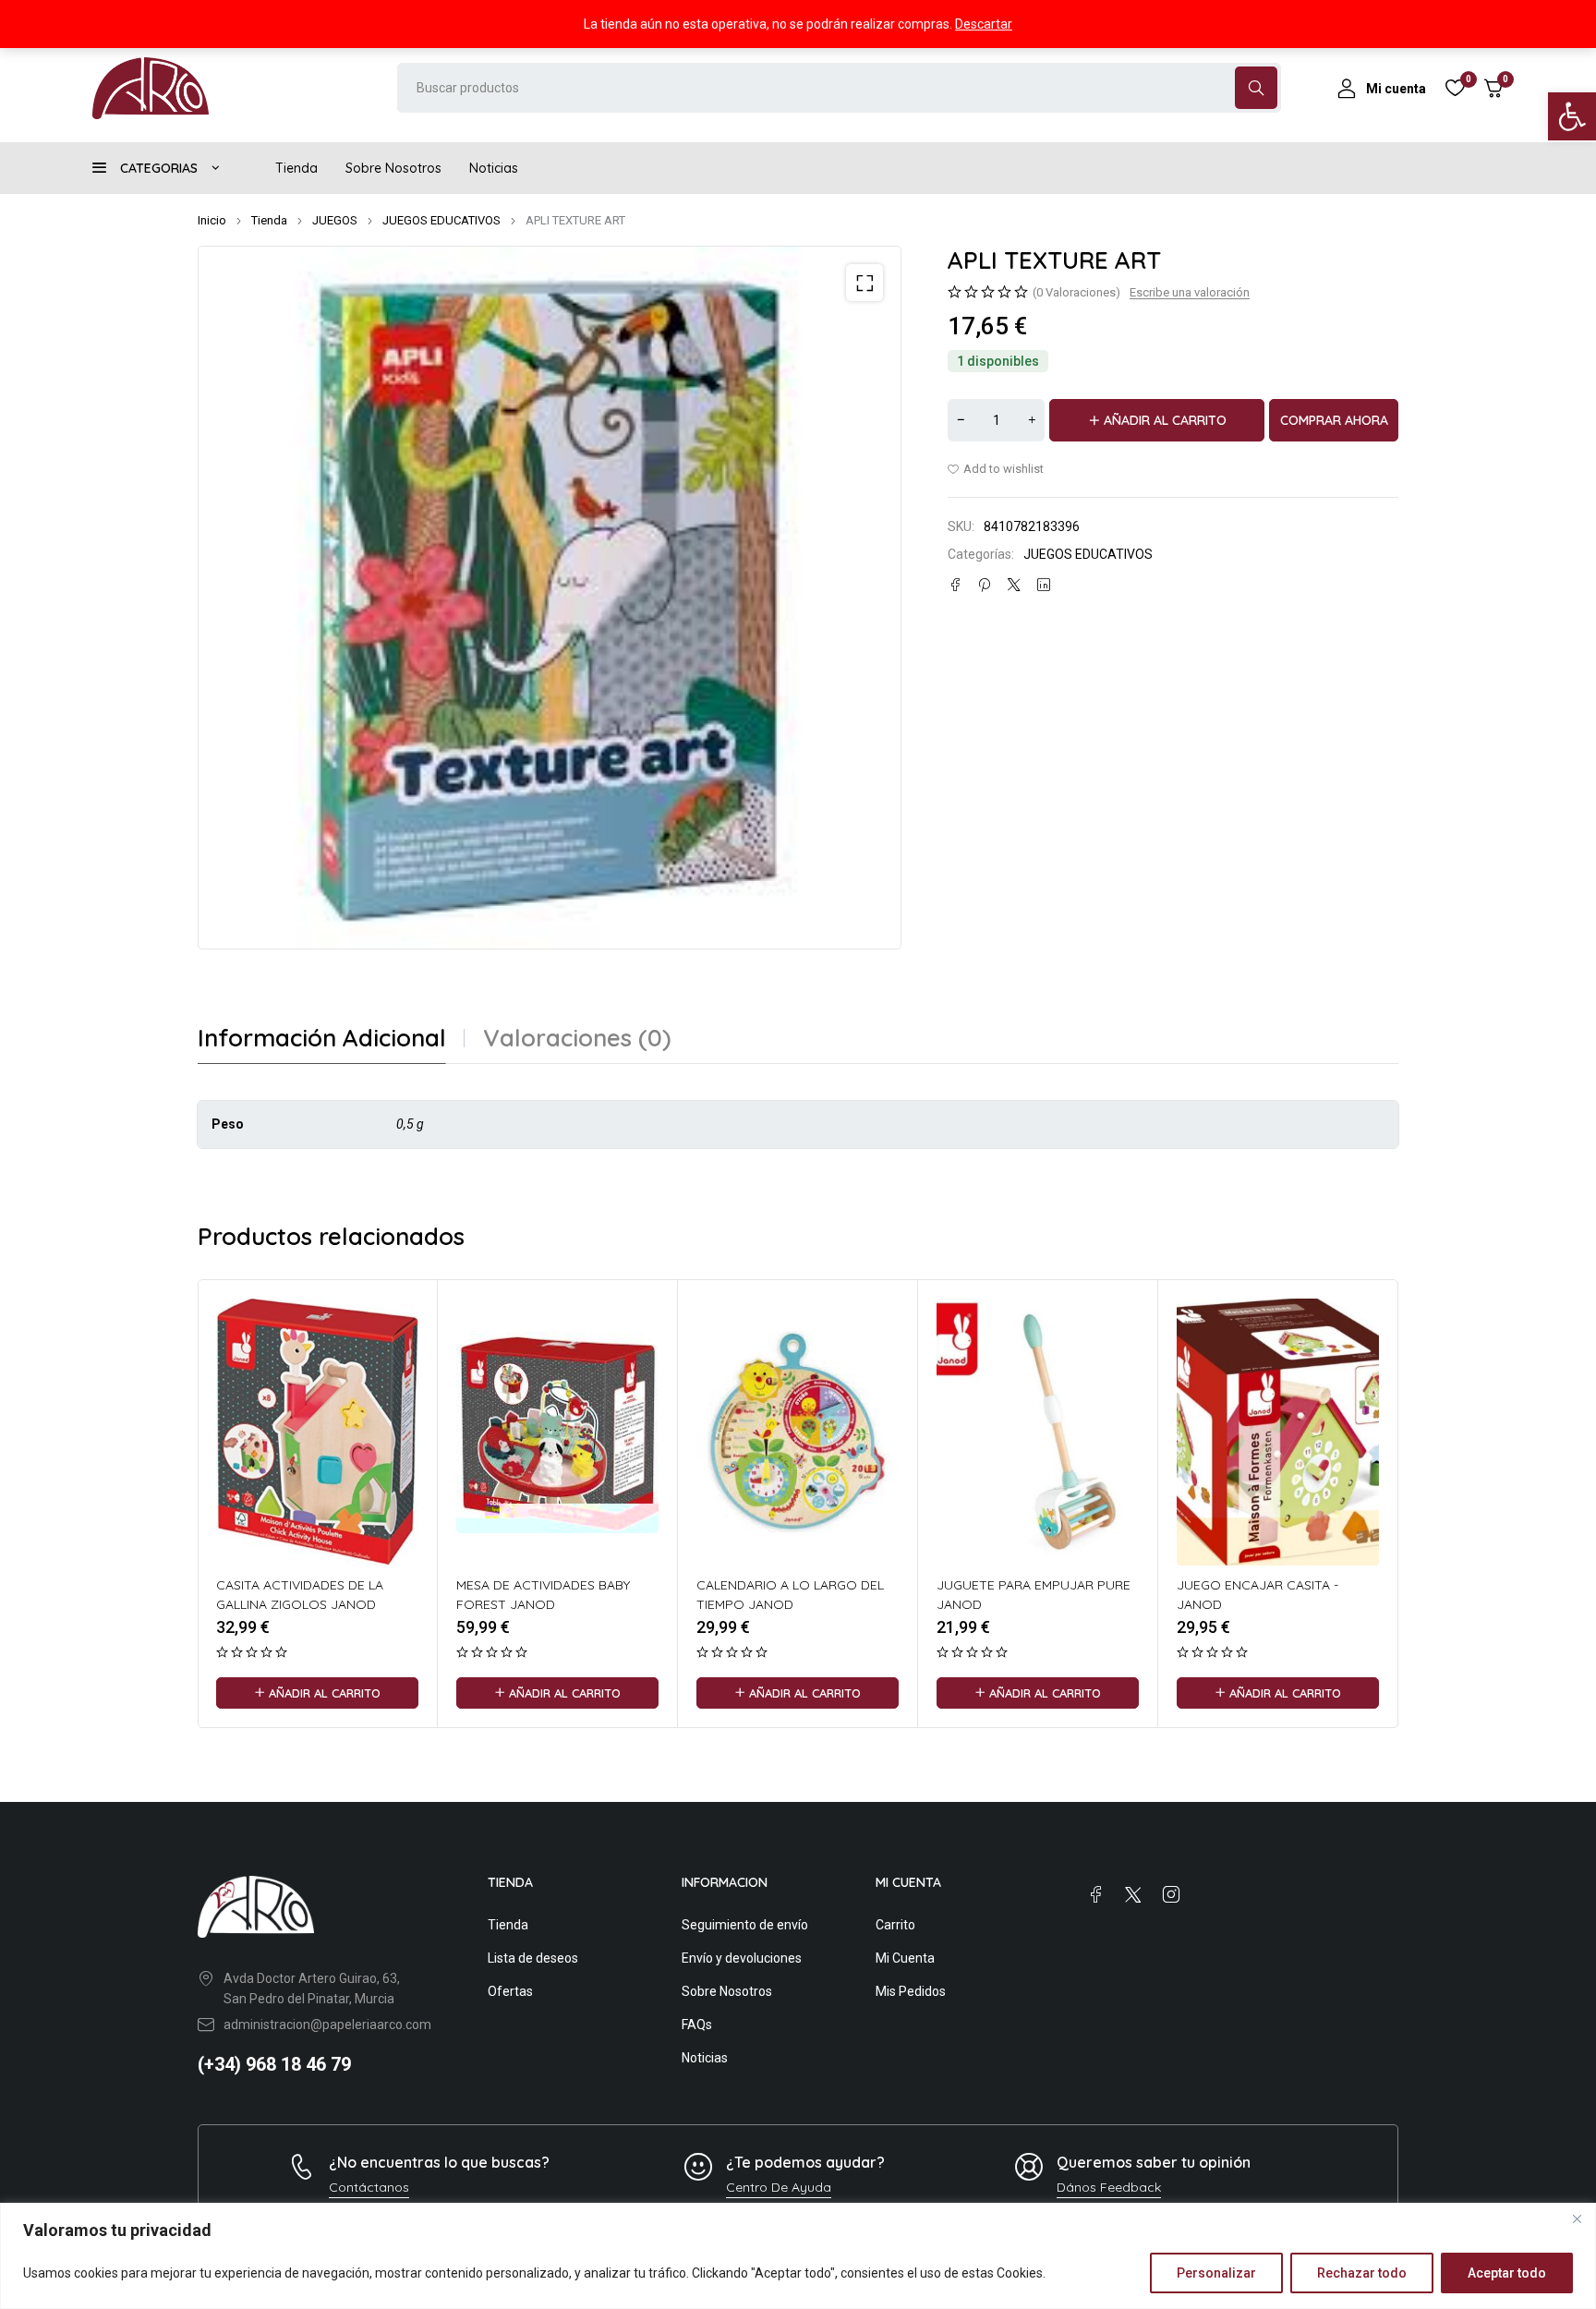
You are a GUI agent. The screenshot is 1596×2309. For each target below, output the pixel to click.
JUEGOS (335, 220)
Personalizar (1216, 2273)
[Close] (1577, 2218)
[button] (1572, 116)
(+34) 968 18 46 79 (274, 2064)
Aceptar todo (1507, 2273)
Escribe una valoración (1190, 292)
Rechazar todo (1362, 2273)
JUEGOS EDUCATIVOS (441, 220)
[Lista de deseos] (1455, 88)
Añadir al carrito (1165, 420)
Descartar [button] (984, 24)
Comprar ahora (1334, 420)
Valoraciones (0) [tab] (577, 1038)
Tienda (269, 220)
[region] (798, 2256)
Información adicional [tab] (322, 1038)
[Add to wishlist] (996, 469)
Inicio (212, 220)
